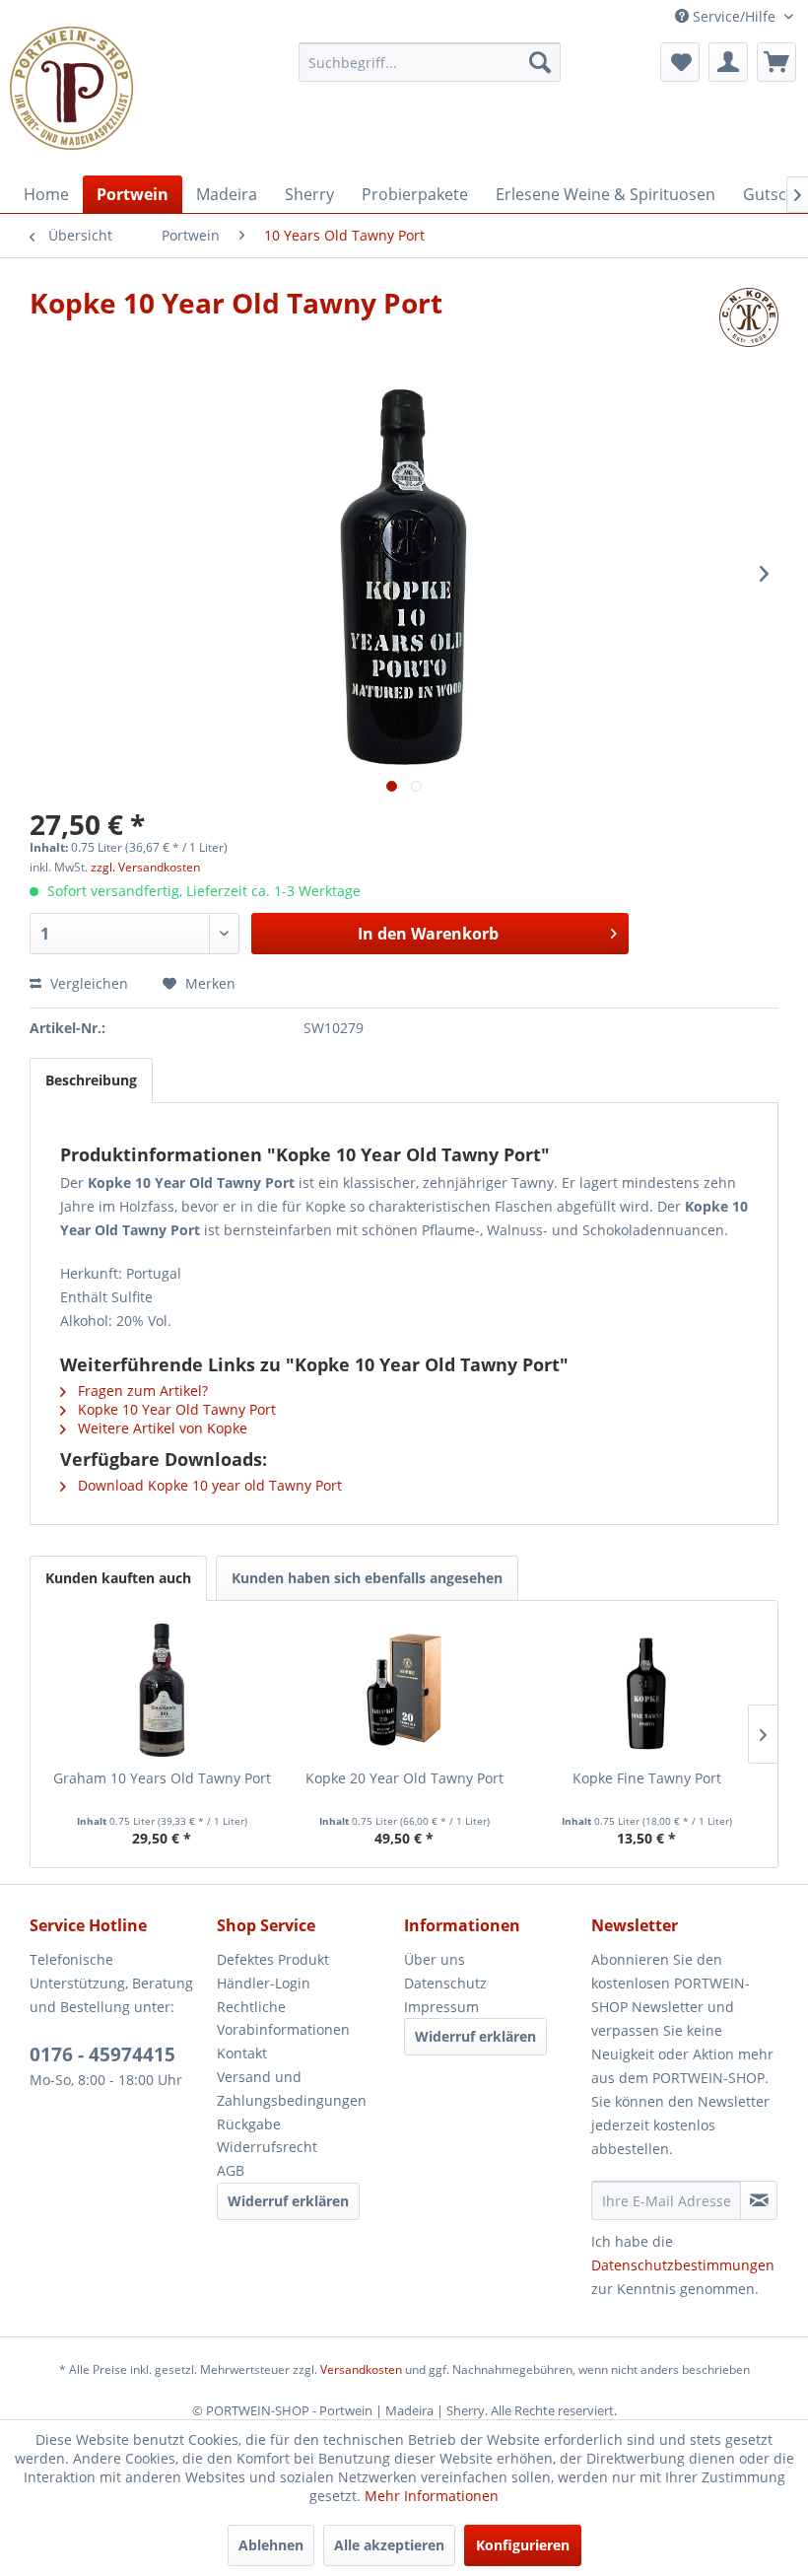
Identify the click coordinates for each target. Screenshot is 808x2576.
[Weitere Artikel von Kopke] (749, 322)
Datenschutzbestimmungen (683, 2265)
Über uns (435, 1959)
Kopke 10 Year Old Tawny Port (175, 1409)
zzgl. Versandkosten (145, 867)
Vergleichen (87, 983)
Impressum (441, 2007)
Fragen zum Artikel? (141, 1391)
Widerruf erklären (288, 2201)
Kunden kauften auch (118, 1578)
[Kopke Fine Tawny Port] (646, 1690)
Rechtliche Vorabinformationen (283, 2019)
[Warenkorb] (776, 62)
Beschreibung (91, 1080)
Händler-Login (264, 1983)
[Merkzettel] (680, 62)
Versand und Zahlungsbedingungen (292, 2089)
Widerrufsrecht (267, 2147)
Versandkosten (361, 2369)
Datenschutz (445, 1983)
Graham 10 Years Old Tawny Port (162, 1778)
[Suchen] (540, 62)
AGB (231, 2170)
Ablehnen (271, 2545)
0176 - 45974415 (102, 2054)
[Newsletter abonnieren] (759, 2200)
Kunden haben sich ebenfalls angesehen (367, 1578)
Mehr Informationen (432, 2496)
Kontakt (242, 2053)
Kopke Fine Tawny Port (647, 1778)
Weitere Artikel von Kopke (161, 1428)
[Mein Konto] (728, 62)
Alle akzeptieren (389, 2545)
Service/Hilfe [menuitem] (734, 16)
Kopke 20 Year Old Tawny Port (404, 1778)
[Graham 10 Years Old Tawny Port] (162, 1690)
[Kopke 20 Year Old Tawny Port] (404, 1690)
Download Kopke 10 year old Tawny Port (208, 1485)
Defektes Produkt (273, 1959)
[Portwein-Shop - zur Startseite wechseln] (71, 88)
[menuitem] (430, 62)
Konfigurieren (523, 2545)
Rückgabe (249, 2124)
